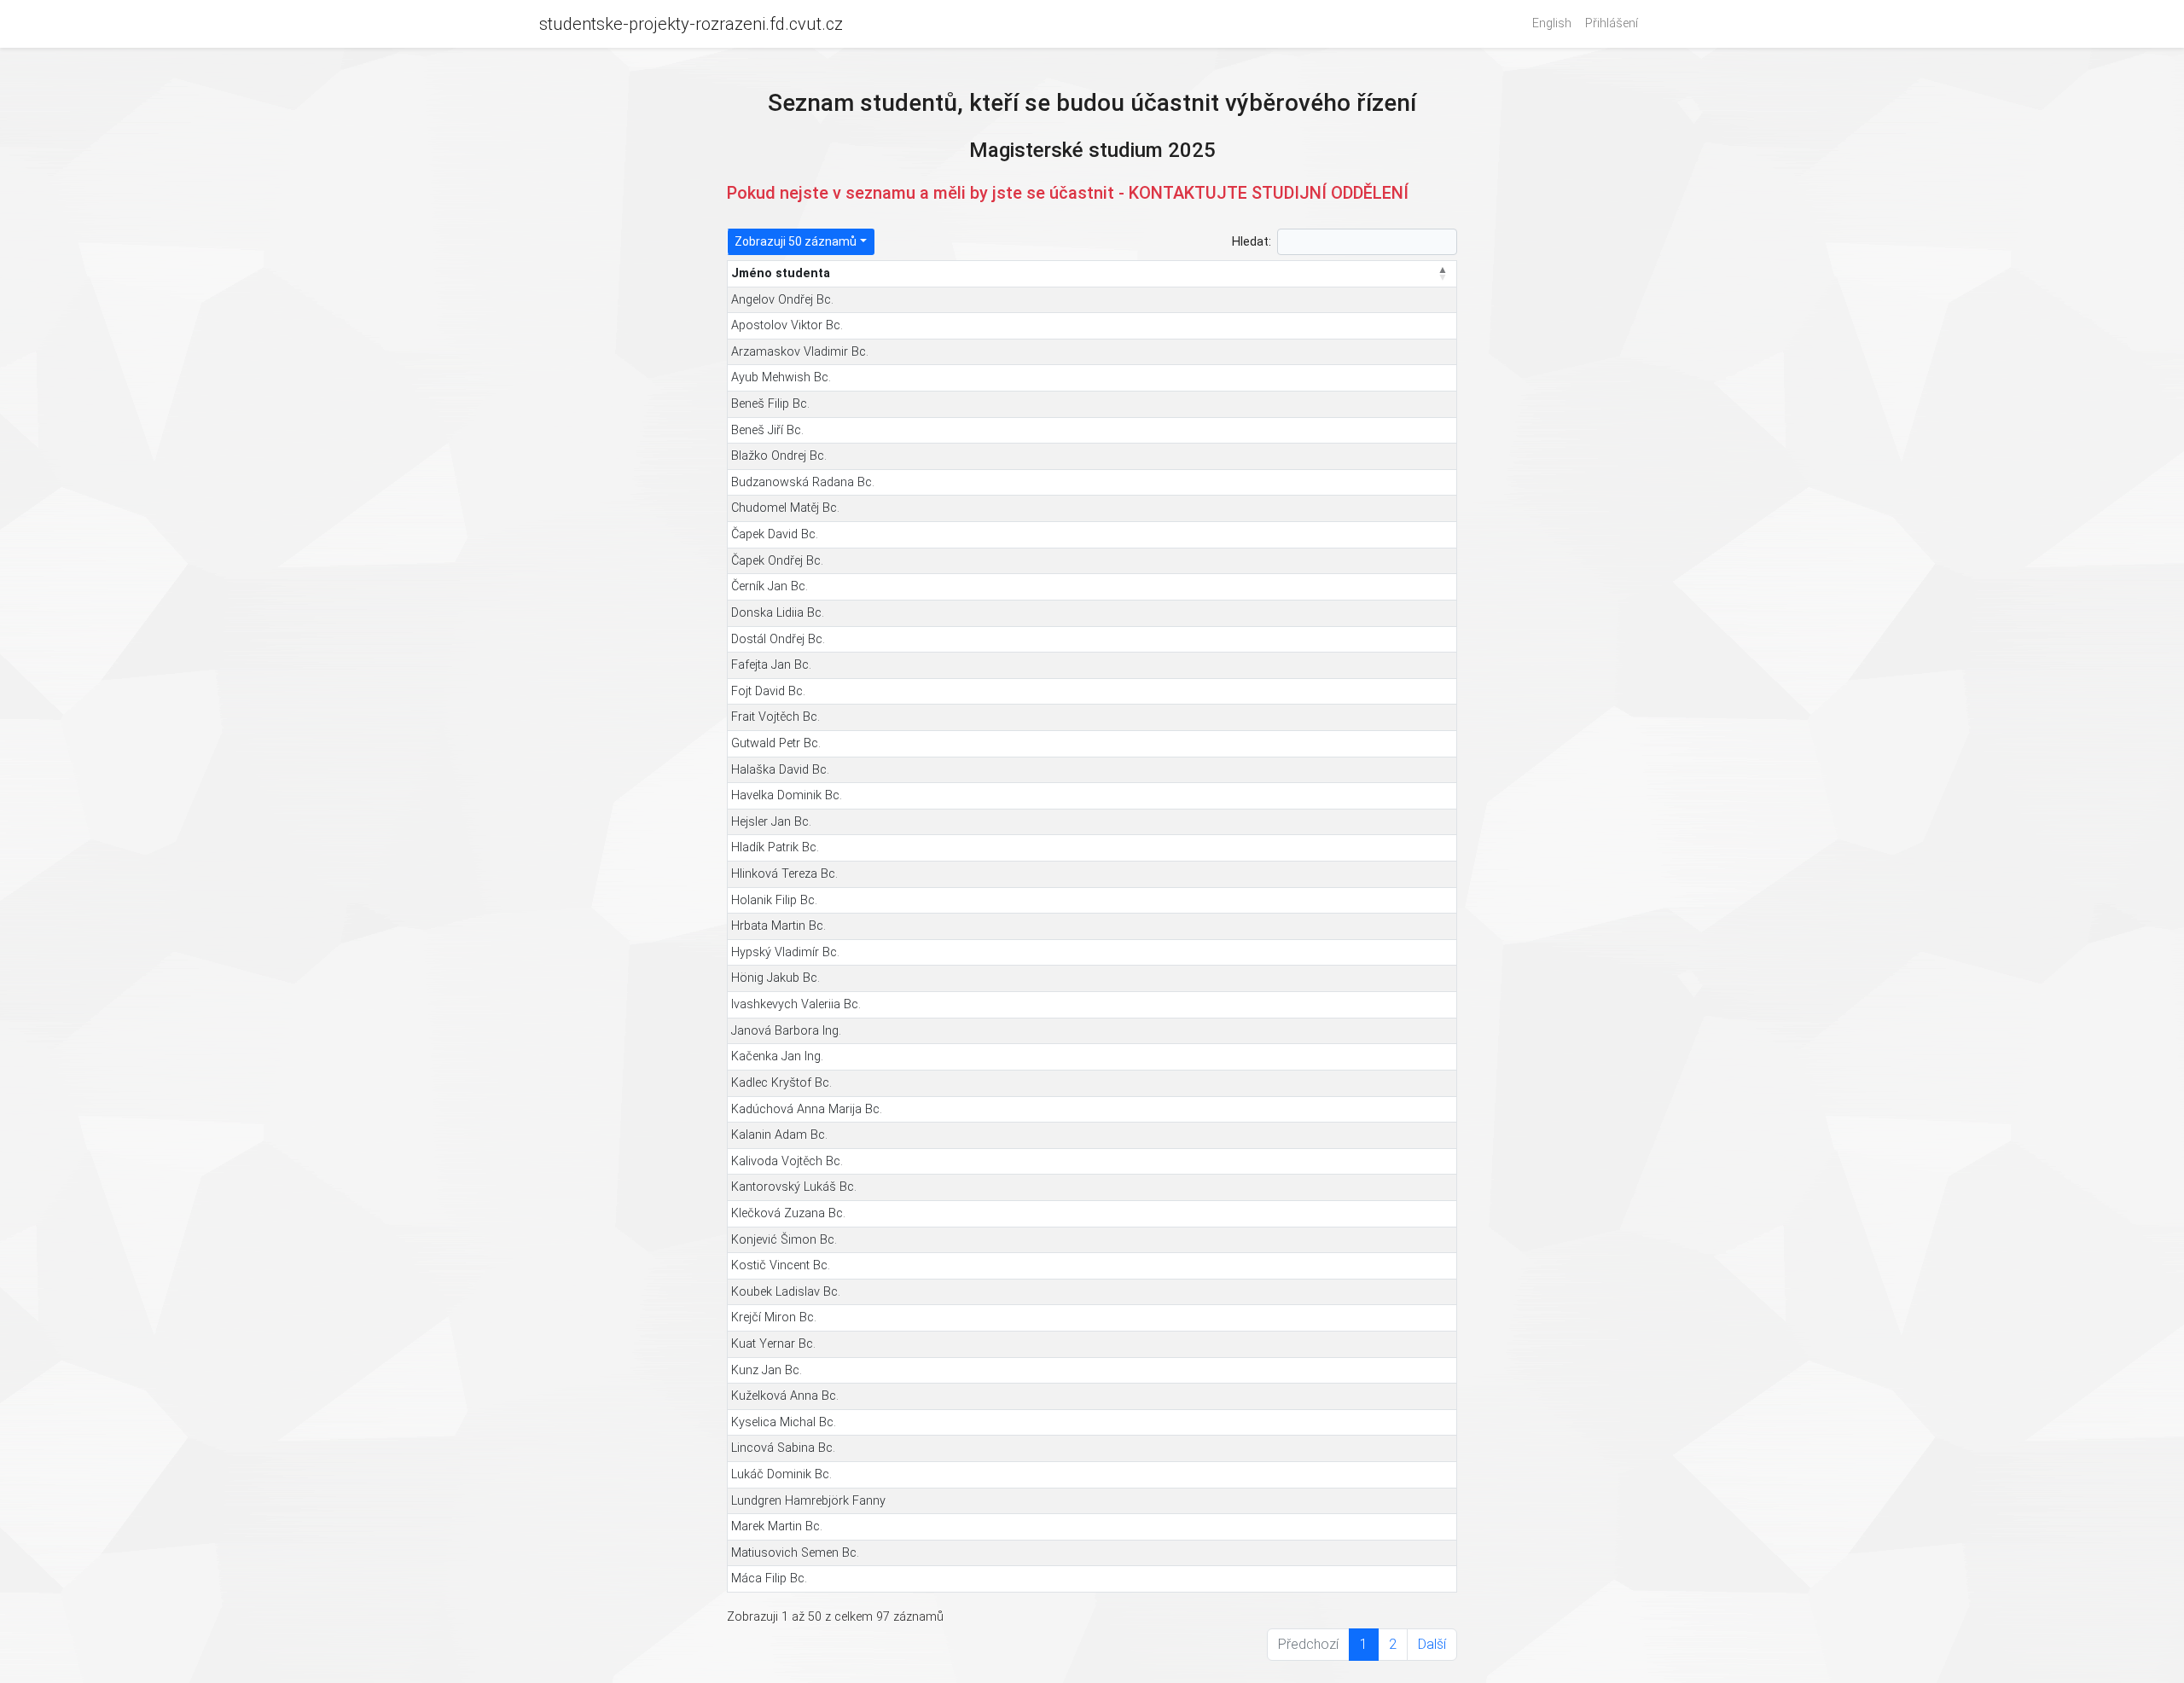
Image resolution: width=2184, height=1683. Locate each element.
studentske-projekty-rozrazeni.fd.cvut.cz (691, 24)
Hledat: (1252, 242)
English (1552, 23)
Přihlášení (1612, 23)
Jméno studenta (781, 273)
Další (1432, 1644)
